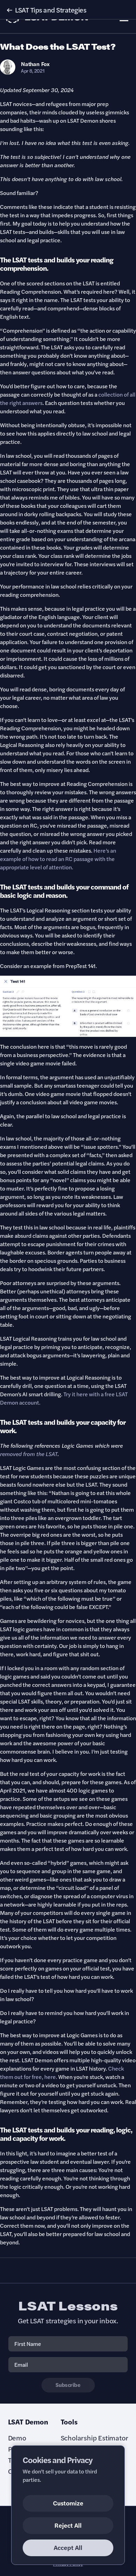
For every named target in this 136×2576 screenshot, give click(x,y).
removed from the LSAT (29, 1454)
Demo (17, 2438)
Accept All (68, 2547)
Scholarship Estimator (95, 2438)
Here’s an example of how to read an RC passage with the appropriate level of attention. (58, 859)
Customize (68, 2503)
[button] (68, 10)
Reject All (68, 2525)
